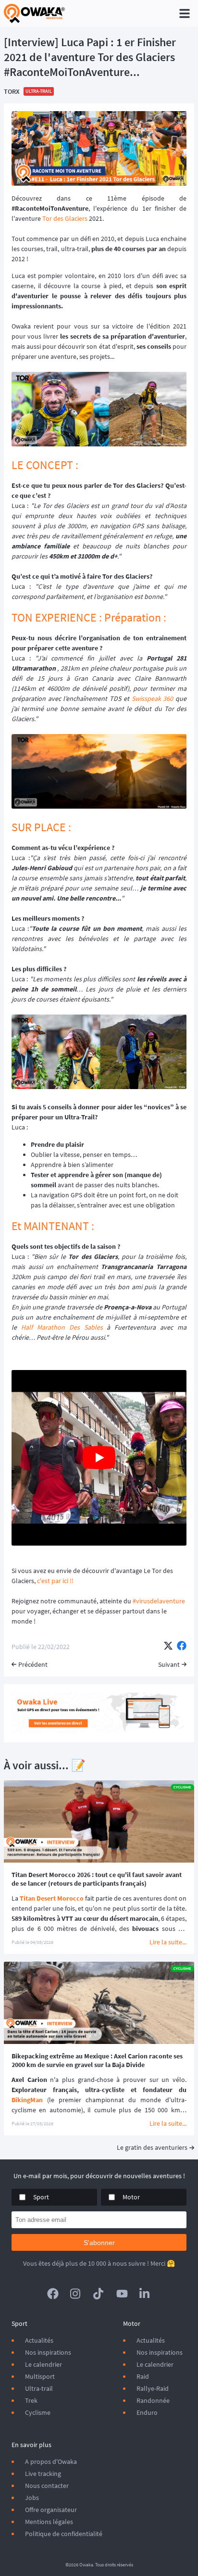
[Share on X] (168, 1647)
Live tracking (43, 2474)
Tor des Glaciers (65, 218)
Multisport (40, 2376)
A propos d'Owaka (51, 2462)
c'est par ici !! (55, 1581)
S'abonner (99, 2243)
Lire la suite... (168, 1942)
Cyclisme (38, 2412)
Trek (31, 2400)
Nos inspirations (48, 2352)
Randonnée (153, 2400)
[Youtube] (122, 2294)
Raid (143, 2376)
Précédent (33, 1664)
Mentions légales (49, 2522)
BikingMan (27, 2100)
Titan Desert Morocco (52, 1898)
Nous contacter (47, 2486)
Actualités (39, 2340)
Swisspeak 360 (153, 698)
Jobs (32, 2498)
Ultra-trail (39, 2388)
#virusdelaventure (159, 1601)
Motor (131, 2197)
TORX (12, 91)
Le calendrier (43, 2364)
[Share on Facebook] (182, 1647)
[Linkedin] (145, 2294)
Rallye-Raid (153, 2388)
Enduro (147, 2412)
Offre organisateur (51, 2510)
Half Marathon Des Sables (62, 1327)
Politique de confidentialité (64, 2534)
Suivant (169, 1664)
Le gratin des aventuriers (152, 2147)
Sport (41, 2197)
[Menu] (185, 13)
